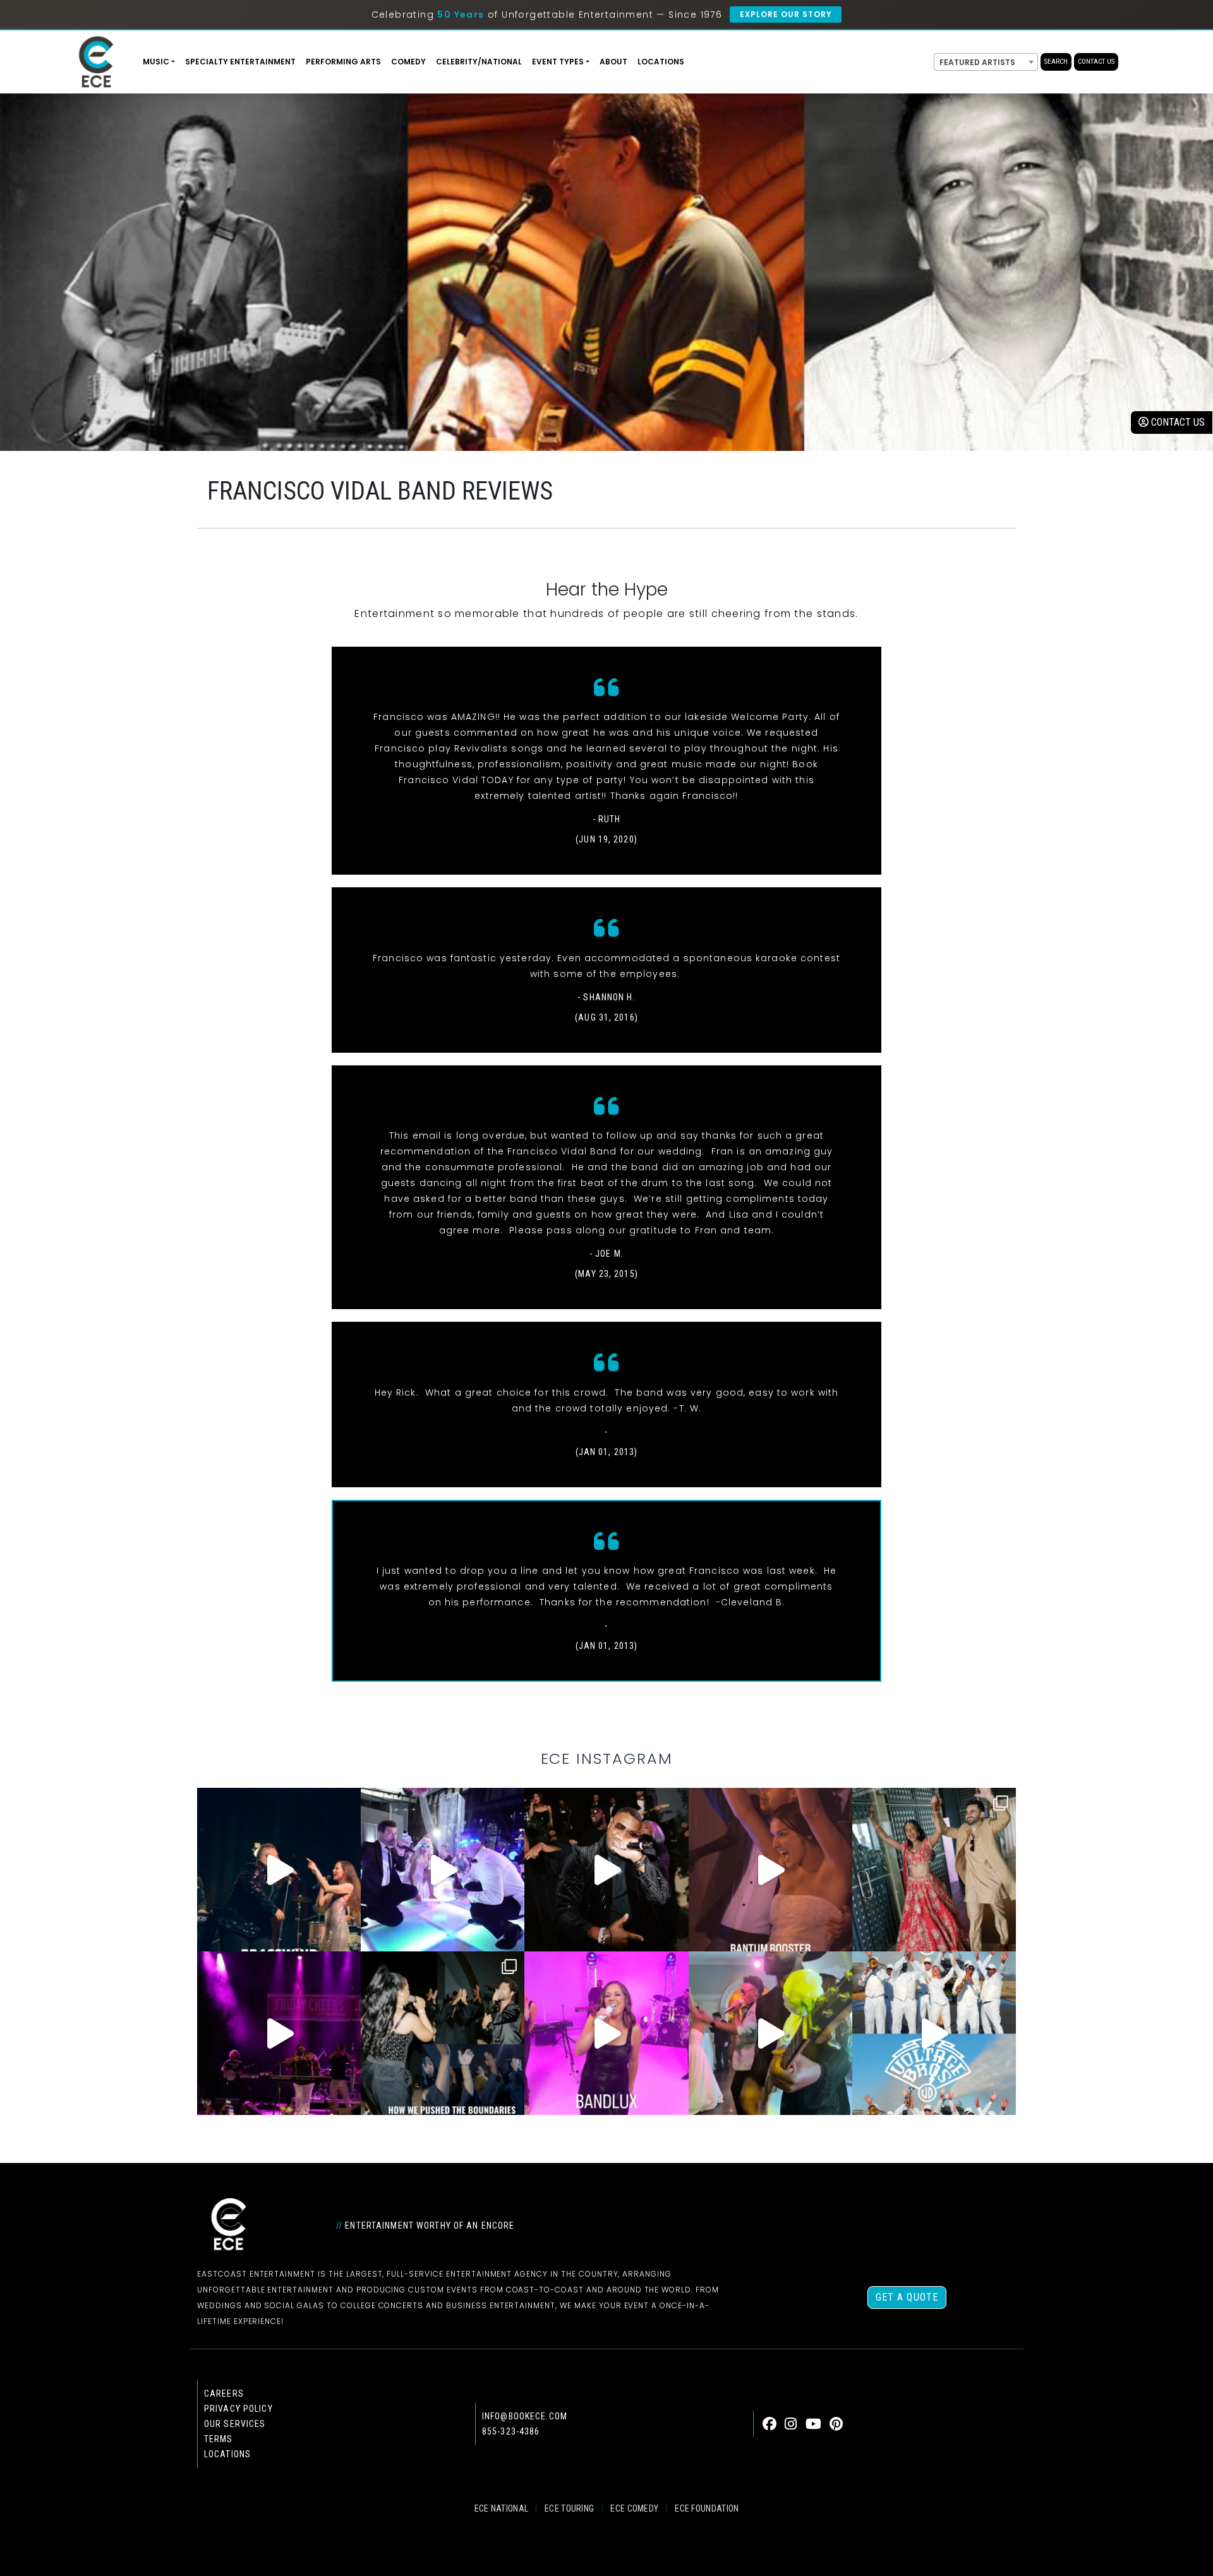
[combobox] (986, 62)
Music (156, 62)
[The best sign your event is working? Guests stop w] (443, 1870)
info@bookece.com (525, 2416)
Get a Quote (907, 2297)
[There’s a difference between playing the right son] (770, 1870)
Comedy (408, 62)
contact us (1177, 422)
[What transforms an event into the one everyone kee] (443, 2033)
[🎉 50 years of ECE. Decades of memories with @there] (934, 2033)
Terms (219, 2439)
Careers (224, 2393)
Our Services (235, 2424)
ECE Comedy (634, 2508)
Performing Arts (343, 62)
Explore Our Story (786, 14)
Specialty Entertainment (240, 62)
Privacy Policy (238, 2409)
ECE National (502, 2508)
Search (1056, 62)
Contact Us (1096, 62)
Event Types (558, 62)
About (613, 62)
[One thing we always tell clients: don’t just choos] (606, 2033)
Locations (661, 62)
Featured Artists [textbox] (977, 62)
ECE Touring (569, 2508)
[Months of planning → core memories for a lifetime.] (279, 2033)
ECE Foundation (707, 2508)
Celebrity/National (479, 62)
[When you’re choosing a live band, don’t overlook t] (279, 1870)
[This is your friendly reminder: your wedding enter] (934, 1870)
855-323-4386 (511, 2431)
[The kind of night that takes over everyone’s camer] (606, 1870)
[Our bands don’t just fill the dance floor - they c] (770, 2033)
